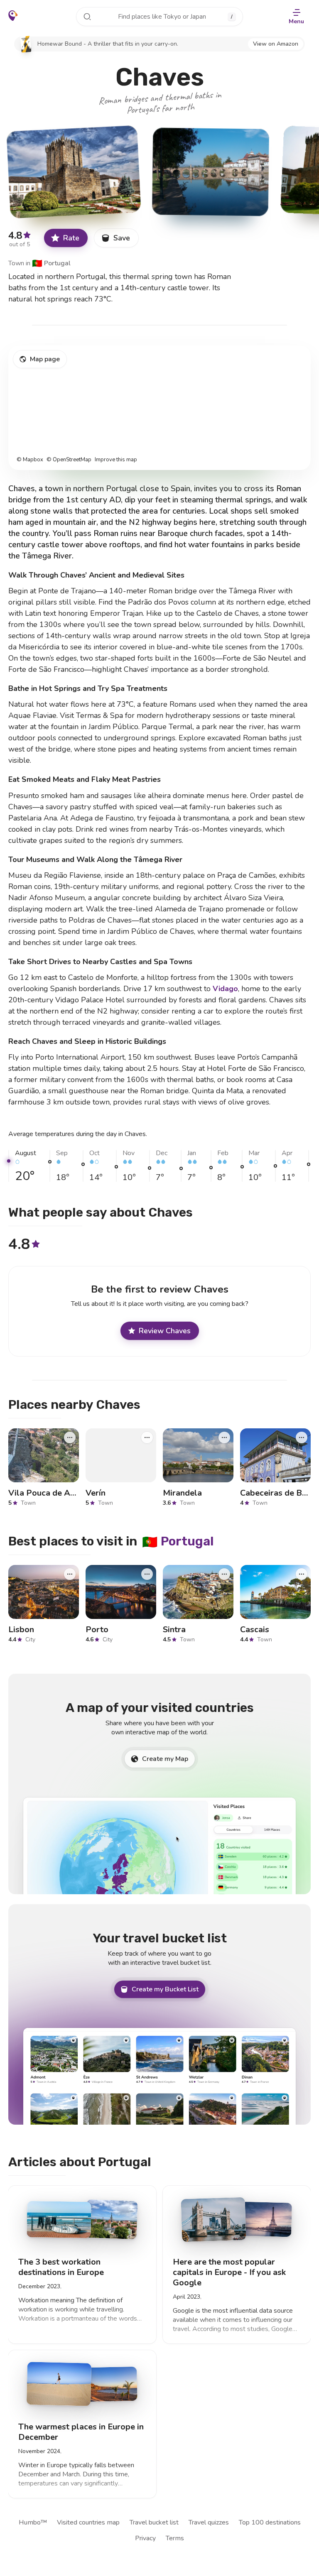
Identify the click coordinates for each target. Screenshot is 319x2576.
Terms (175, 2538)
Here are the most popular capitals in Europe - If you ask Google (229, 2272)
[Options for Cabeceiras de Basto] (302, 1437)
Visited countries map (88, 2522)
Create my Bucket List (165, 1989)
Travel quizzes (209, 2522)
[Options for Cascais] (302, 1574)
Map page (45, 359)
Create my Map (165, 1759)
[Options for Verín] (147, 1437)
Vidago (225, 989)
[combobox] (159, 17)
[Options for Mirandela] (224, 1437)
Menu (296, 21)
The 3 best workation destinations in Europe (61, 2267)
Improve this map (116, 460)
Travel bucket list (154, 2522)
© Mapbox (30, 460)
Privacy (145, 2538)
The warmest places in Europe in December (81, 2432)
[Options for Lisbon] (70, 1574)
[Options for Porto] (147, 1574)
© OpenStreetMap (69, 460)
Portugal (51, 263)
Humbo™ (33, 2522)
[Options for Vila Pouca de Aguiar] (70, 1437)
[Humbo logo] (13, 16)
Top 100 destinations (270, 2522)
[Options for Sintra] (224, 1574)
